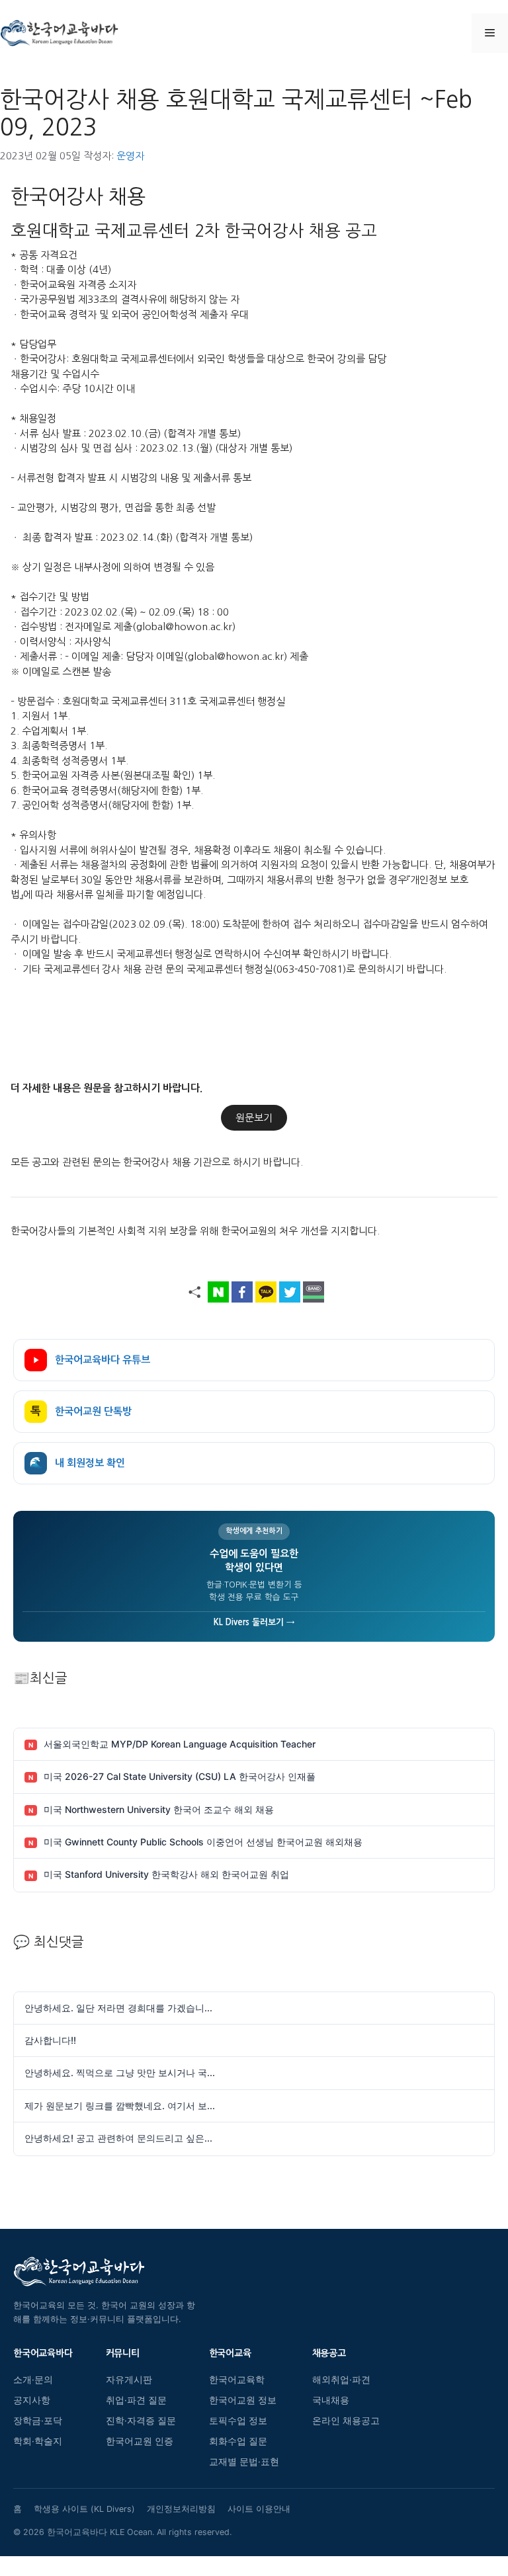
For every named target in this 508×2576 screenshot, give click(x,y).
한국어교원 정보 (243, 2400)
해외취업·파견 (341, 2380)
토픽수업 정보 (238, 2421)
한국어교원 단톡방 (81, 1411)
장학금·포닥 (38, 2421)
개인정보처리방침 (181, 2509)
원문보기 (254, 1118)
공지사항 (32, 2400)
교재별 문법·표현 (244, 2462)
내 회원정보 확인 (77, 1463)
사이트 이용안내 (259, 2509)
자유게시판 (129, 2380)
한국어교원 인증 (140, 2441)
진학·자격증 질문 (141, 2421)
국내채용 (331, 2400)
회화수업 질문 (238, 2441)
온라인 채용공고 (346, 2421)
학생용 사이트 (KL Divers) (84, 2509)
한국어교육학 (237, 2380)
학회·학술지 (38, 2441)
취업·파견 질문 (136, 2400)
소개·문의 (33, 2380)
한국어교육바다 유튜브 (103, 1360)
